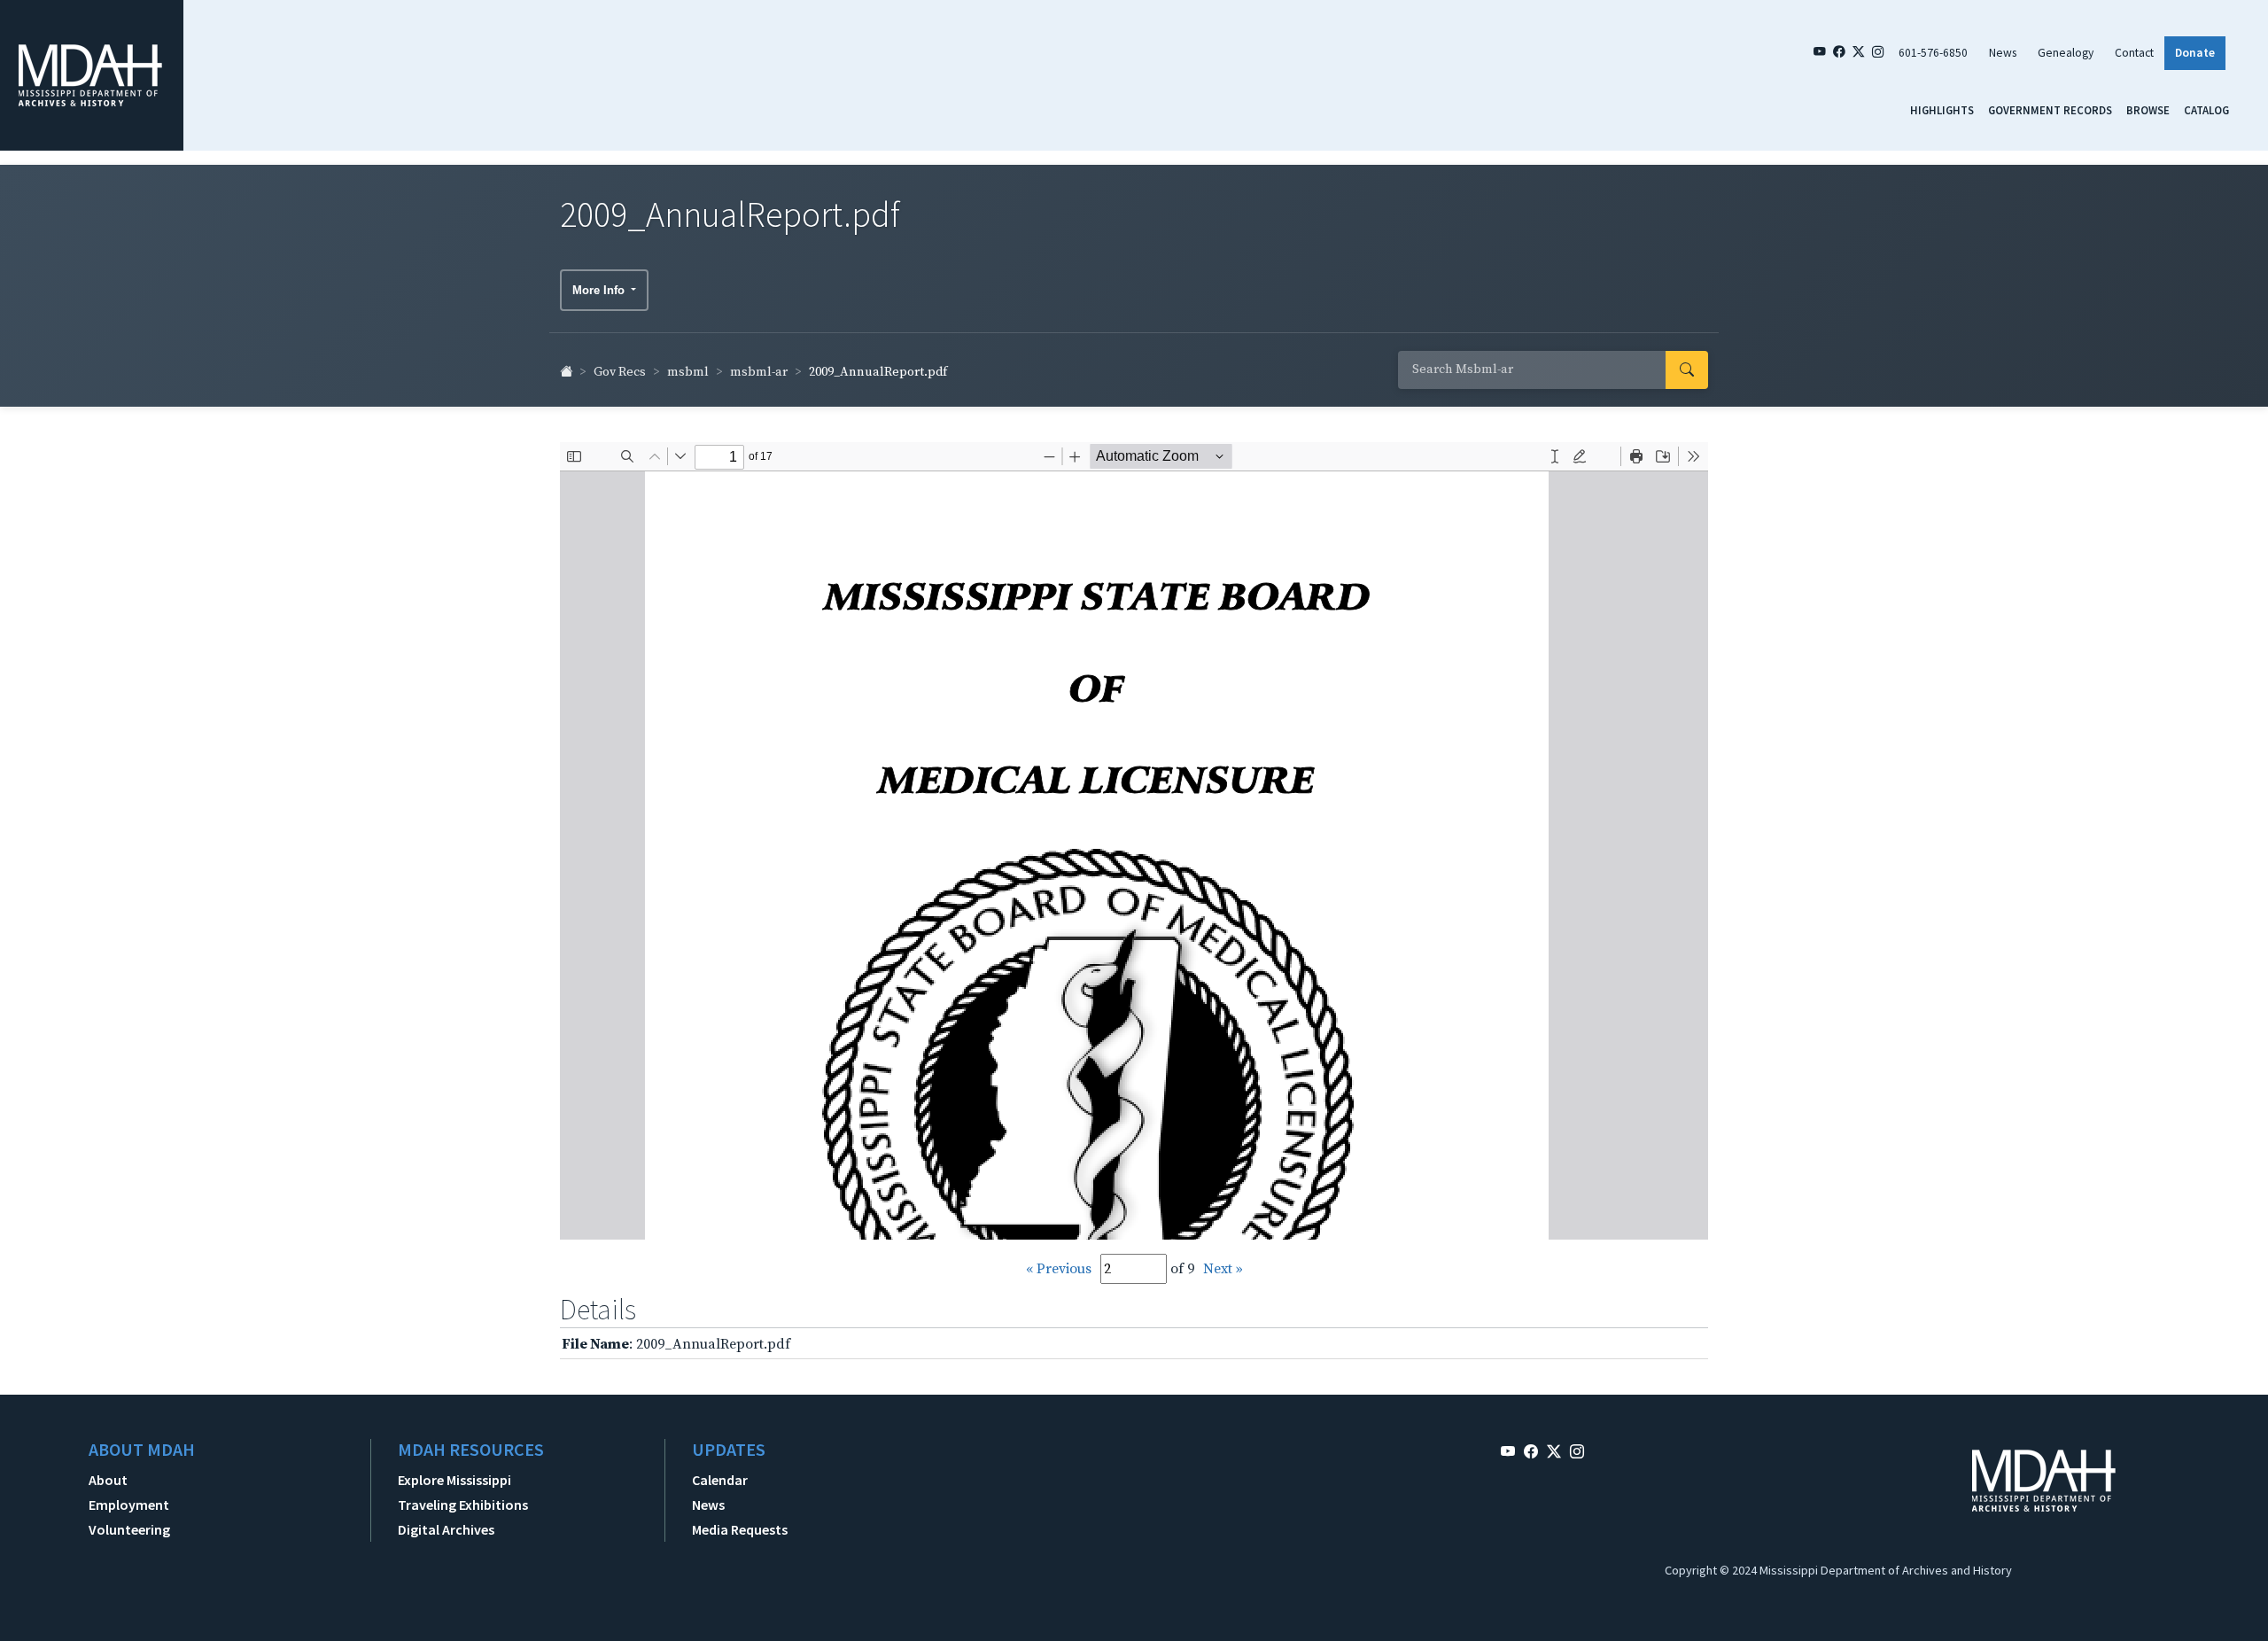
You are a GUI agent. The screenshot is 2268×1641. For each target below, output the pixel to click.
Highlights (1942, 110)
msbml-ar (759, 372)
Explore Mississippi (454, 1480)
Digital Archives (446, 1529)
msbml (688, 372)
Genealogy (2066, 53)
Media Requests (740, 1529)
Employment (129, 1505)
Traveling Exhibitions (463, 1505)
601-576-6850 (1933, 53)
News (2003, 53)
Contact (2134, 53)
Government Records (2050, 110)
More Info (600, 290)
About (108, 1480)
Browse (2148, 110)
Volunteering (129, 1529)
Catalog (2206, 110)
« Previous (1059, 1269)
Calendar (720, 1480)
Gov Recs (620, 372)
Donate (2195, 53)
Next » (1223, 1269)
